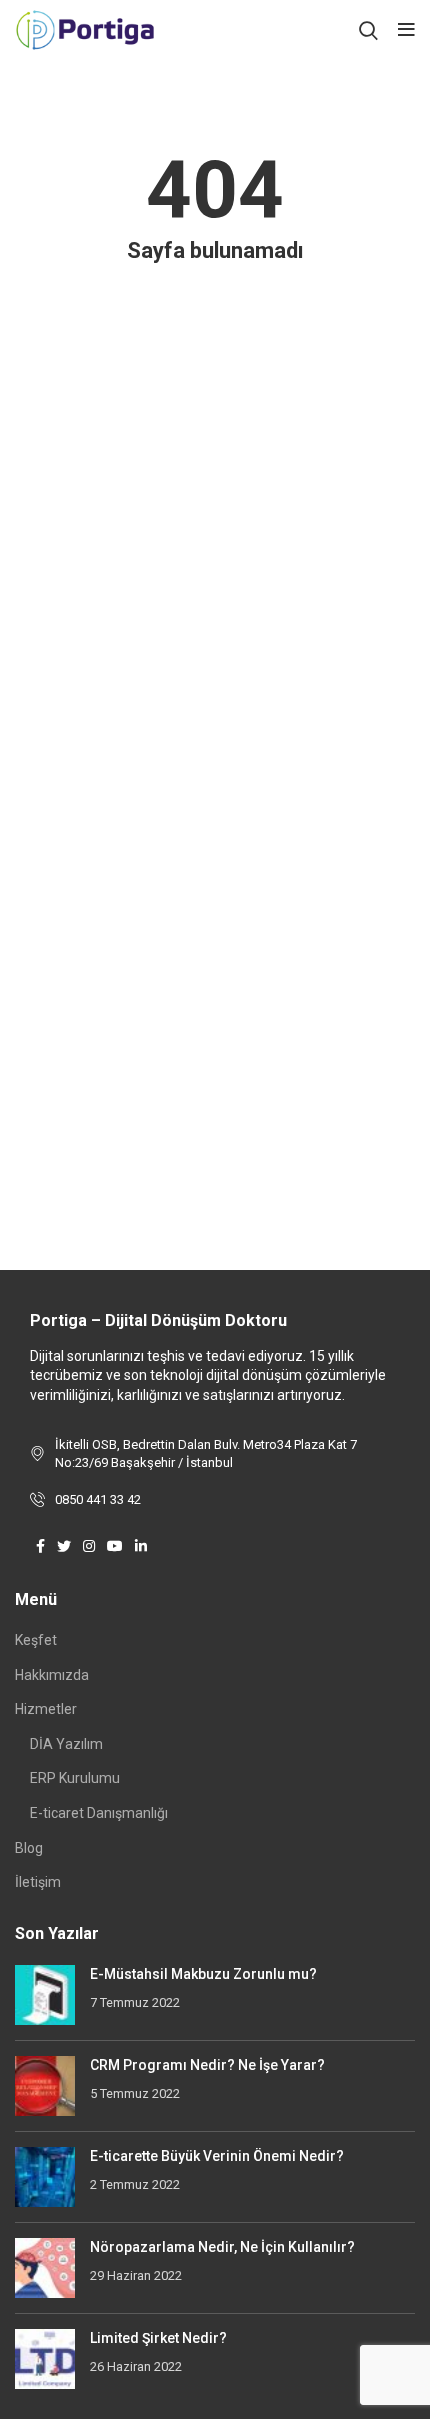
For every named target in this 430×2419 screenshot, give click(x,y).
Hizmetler (46, 1709)
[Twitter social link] (64, 1546)
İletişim (38, 1882)
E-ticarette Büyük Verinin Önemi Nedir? (217, 2156)
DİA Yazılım (66, 1744)
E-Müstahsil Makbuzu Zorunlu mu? (203, 1974)
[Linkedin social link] (141, 1546)
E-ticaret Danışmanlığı (99, 1813)
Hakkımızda (52, 1675)
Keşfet (36, 1640)
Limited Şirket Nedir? (158, 2338)
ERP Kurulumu (75, 1778)
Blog (29, 1848)
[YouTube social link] (115, 1546)
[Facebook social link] (40, 1546)
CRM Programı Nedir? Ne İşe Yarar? (207, 2065)
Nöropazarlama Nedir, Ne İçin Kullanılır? (222, 2247)
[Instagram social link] (89, 1546)
